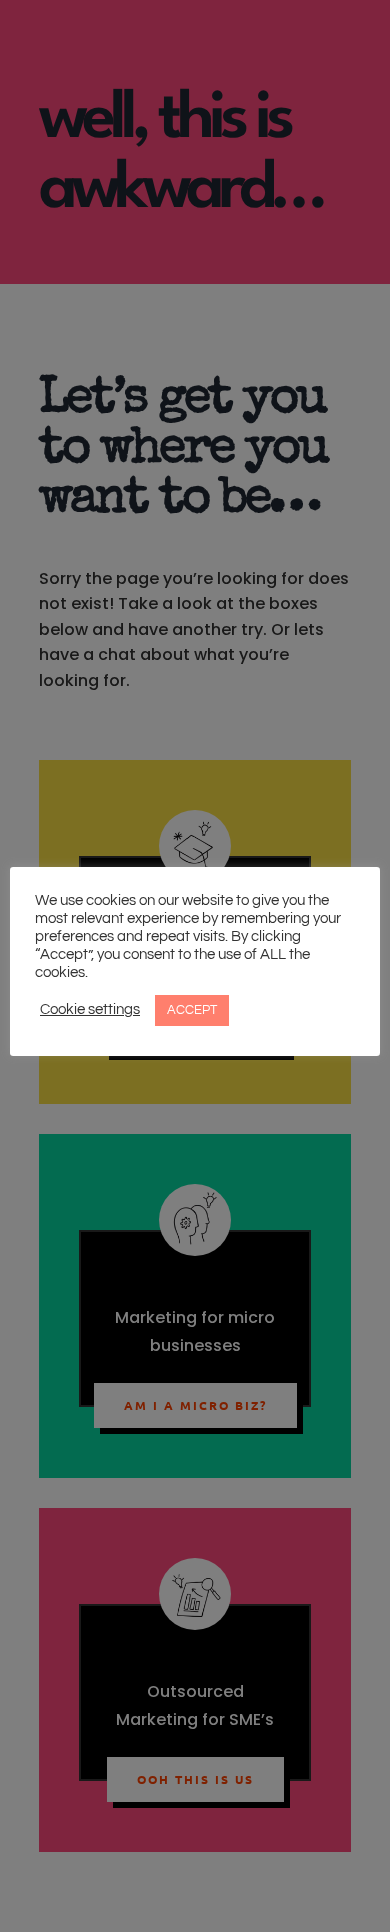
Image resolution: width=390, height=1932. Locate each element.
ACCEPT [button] (192, 1010)
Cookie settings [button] (90, 1009)
